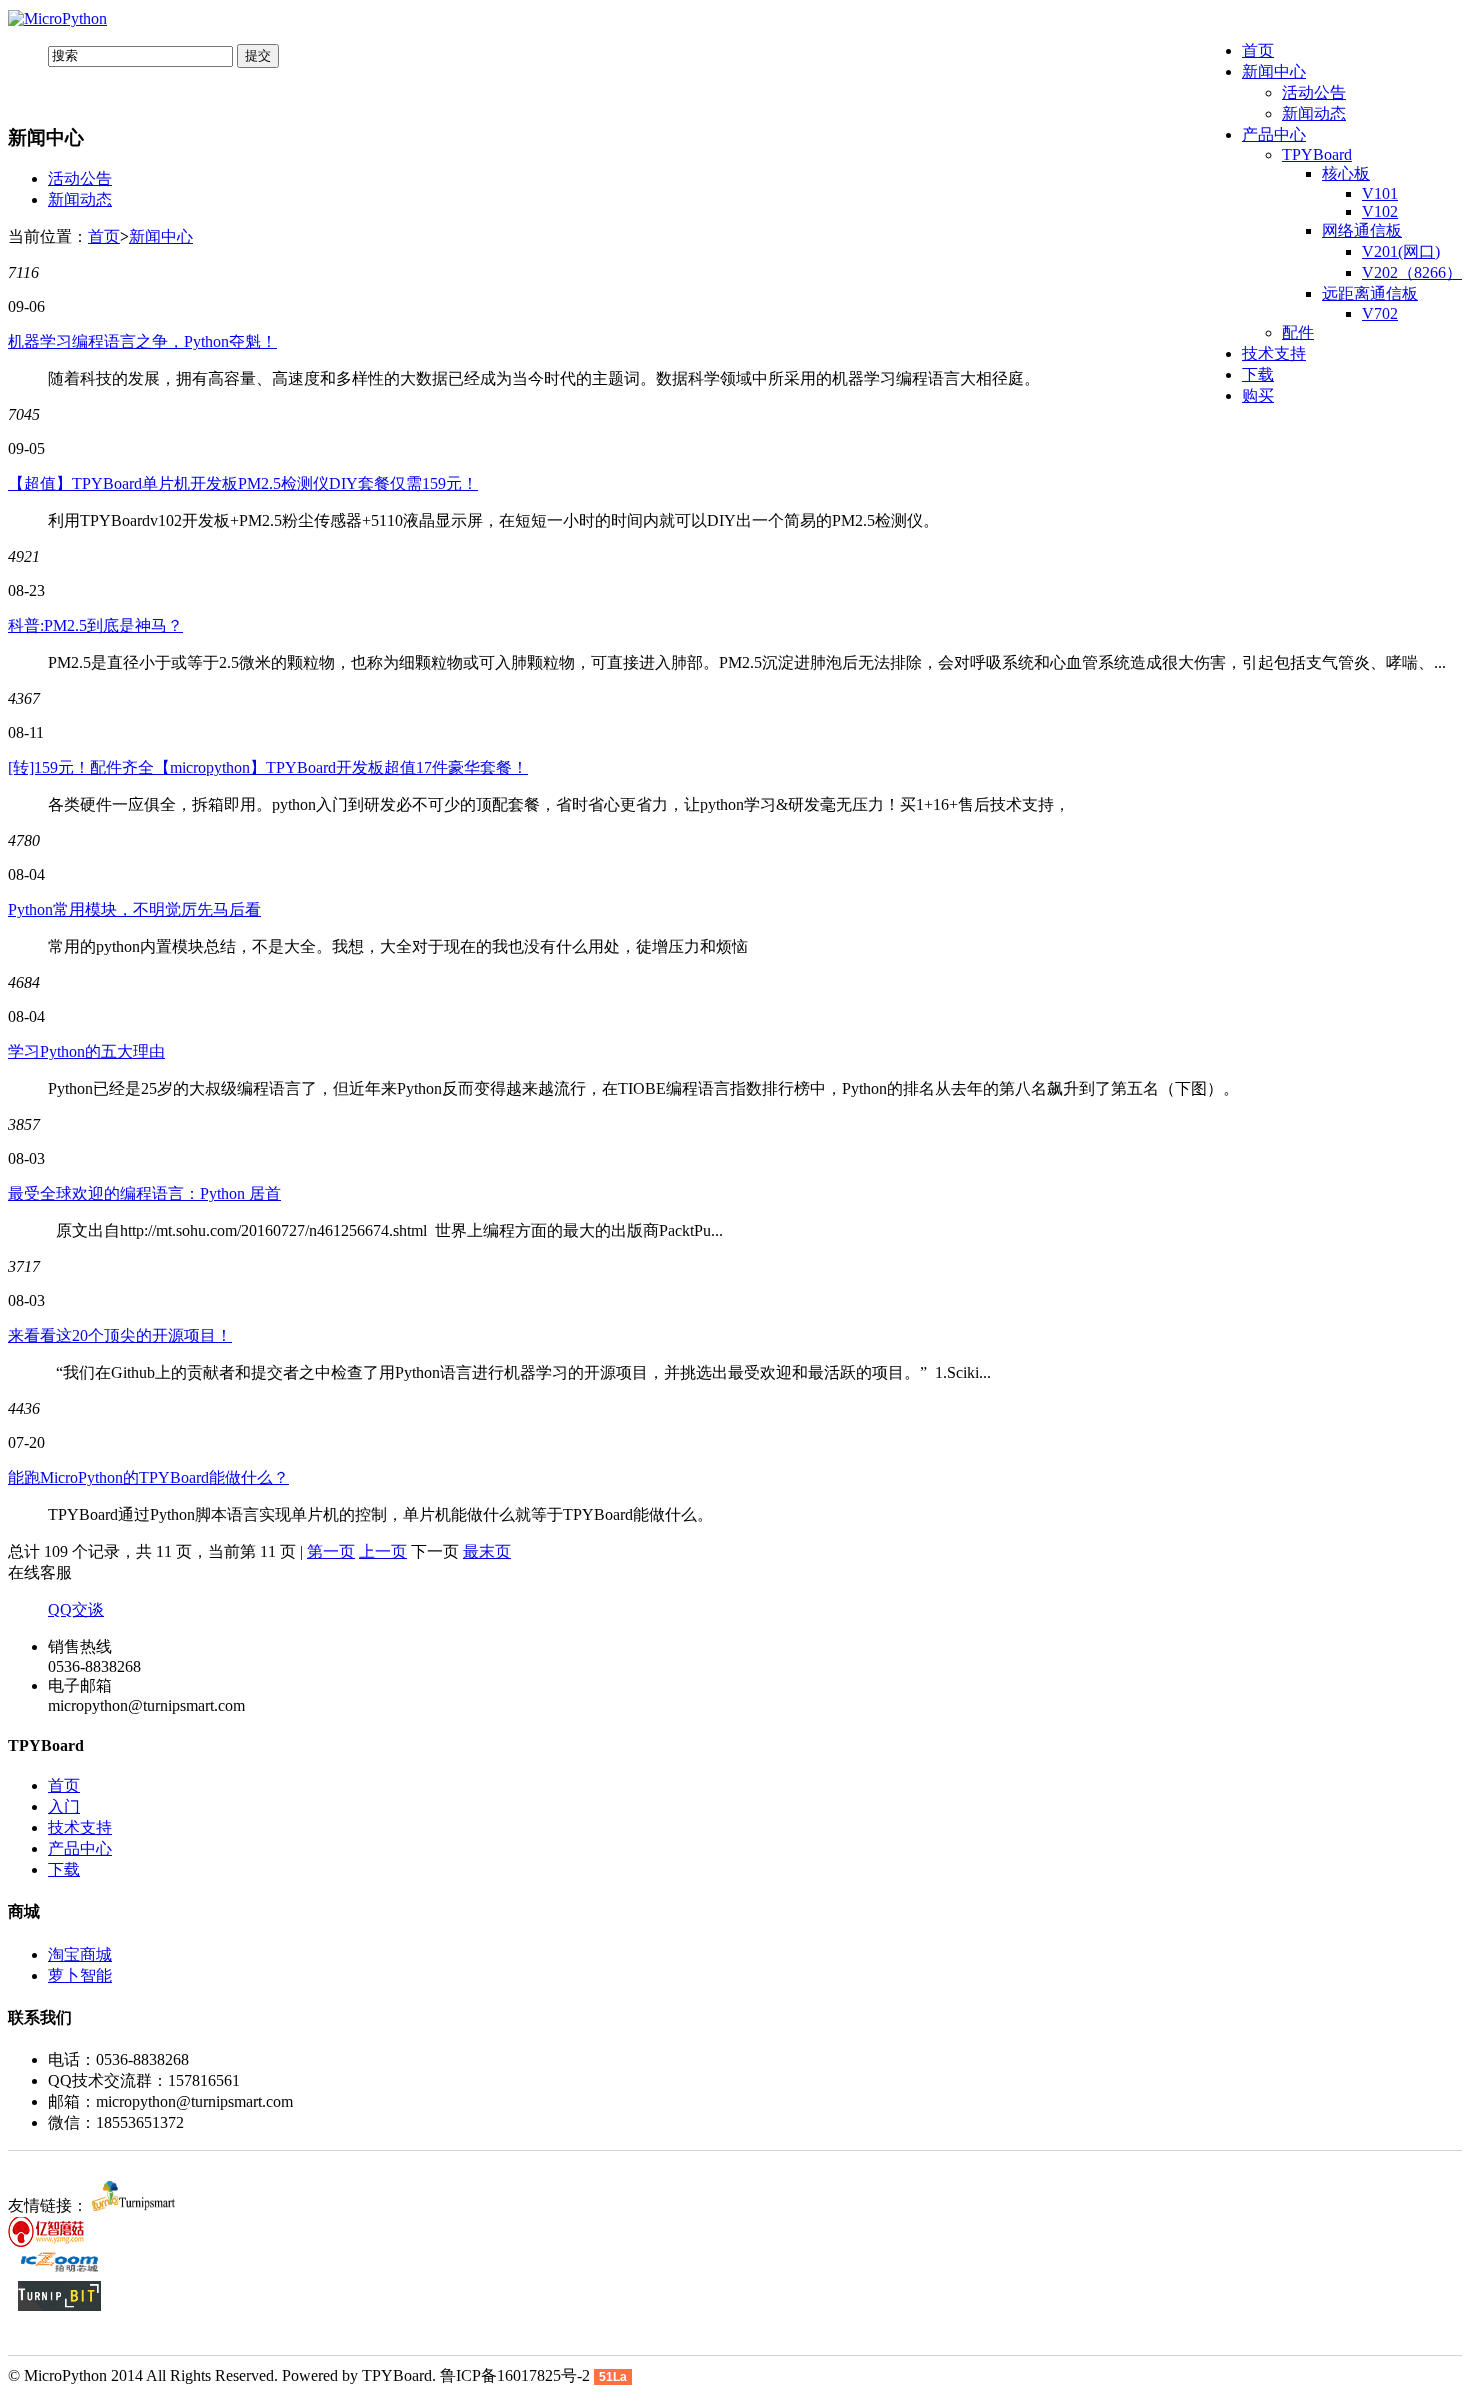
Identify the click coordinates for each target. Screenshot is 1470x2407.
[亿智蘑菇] (49, 2241)
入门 (64, 1806)
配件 (1298, 332)
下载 (1258, 374)
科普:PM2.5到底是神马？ (95, 625)
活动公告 (1314, 92)
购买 (1258, 395)
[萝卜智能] (133, 2205)
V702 (1380, 313)
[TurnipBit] (59, 2305)
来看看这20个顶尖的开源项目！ (120, 1335)
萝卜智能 (80, 1975)
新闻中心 (1274, 71)
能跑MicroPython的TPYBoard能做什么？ (148, 1477)
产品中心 (1274, 134)
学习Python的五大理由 (86, 1051)
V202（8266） (1412, 272)
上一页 (383, 1551)
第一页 (331, 1551)
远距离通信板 (1370, 293)
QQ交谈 (76, 1609)
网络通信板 (1362, 230)
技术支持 (1274, 353)
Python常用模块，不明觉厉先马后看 (134, 909)
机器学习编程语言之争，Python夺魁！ (142, 341)
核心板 (1346, 173)
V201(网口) (1401, 251)
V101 (1380, 193)
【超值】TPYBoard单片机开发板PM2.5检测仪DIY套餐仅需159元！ (243, 483)
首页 (1258, 50)
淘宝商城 (80, 1954)
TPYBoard (1317, 154)
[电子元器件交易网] (59, 2271)
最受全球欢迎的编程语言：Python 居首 (144, 1193)
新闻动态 (1314, 113)
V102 (1380, 211)
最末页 (487, 1551)
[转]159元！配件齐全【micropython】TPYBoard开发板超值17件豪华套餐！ (268, 767)
